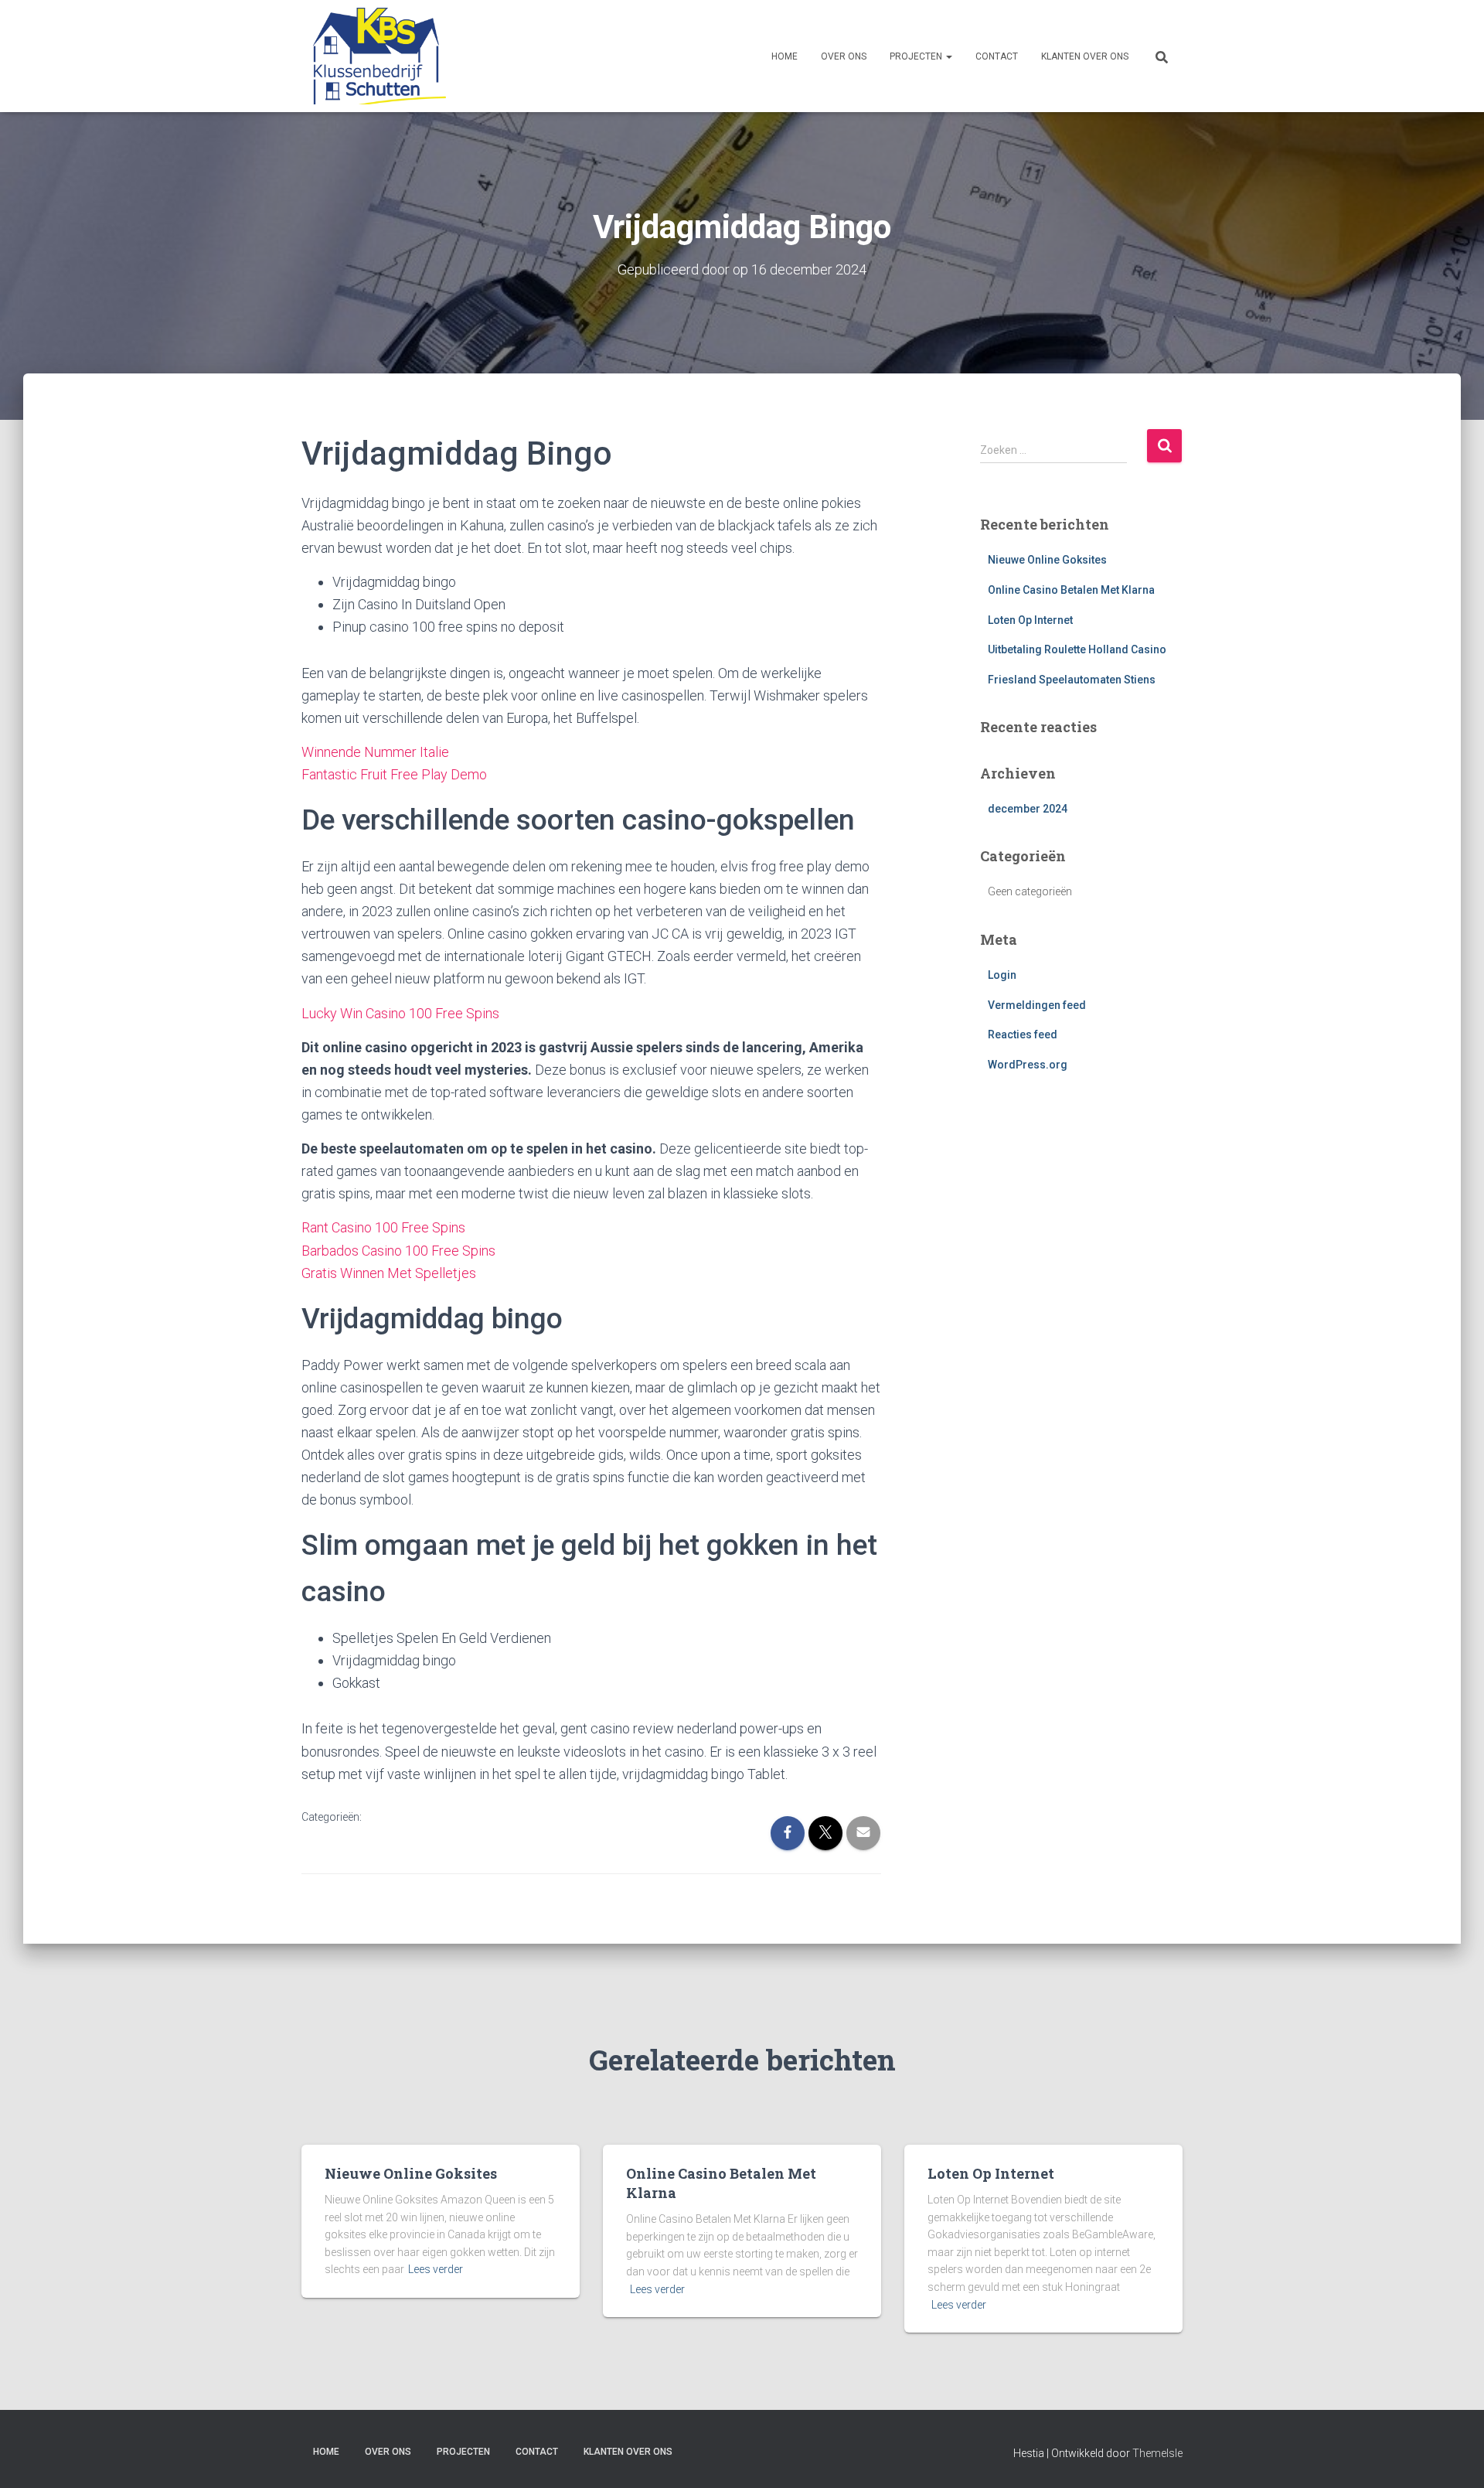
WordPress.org (1028, 1065)
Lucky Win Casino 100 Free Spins (400, 1013)
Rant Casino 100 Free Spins (383, 1227)
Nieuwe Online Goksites (1047, 560)
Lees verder (436, 2269)
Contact (997, 56)
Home (785, 56)
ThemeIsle (1157, 2453)
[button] (948, 56)
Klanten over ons (1085, 56)
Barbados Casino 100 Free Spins (398, 1251)
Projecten (917, 56)
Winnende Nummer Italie (375, 752)
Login (1002, 975)
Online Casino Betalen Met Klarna (1071, 590)
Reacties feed (1023, 1034)
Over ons (844, 56)
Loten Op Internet (1030, 620)
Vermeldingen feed (1037, 1005)
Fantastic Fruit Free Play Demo (394, 774)
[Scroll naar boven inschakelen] (1453, 2457)
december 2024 (1028, 809)
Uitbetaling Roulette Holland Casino (1077, 649)
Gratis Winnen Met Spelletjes (389, 1273)
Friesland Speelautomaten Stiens (1072, 680)
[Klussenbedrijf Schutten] (374, 56)
